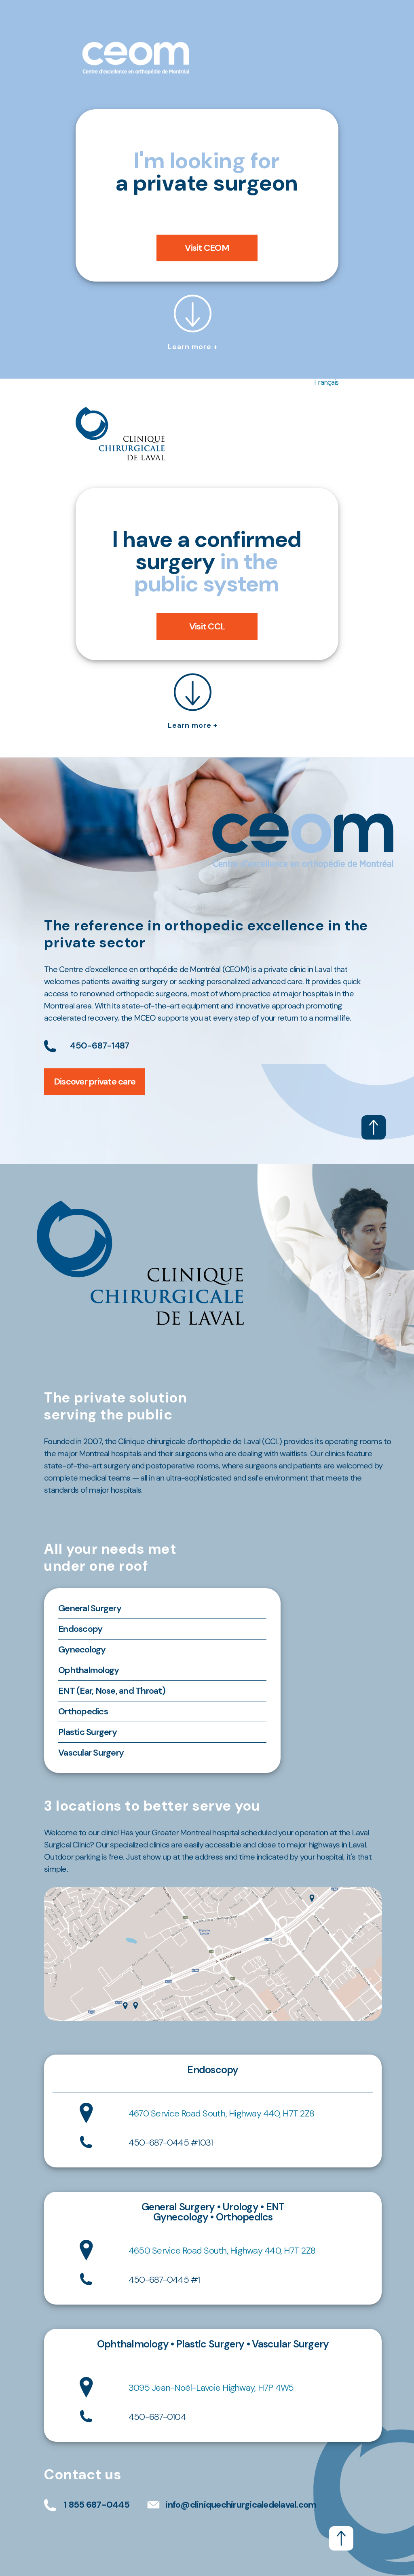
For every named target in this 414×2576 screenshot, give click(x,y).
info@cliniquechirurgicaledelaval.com (241, 2505)
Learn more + (193, 347)
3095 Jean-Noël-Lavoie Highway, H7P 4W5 (211, 2388)
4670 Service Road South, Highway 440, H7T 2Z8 (221, 2113)
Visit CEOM (207, 248)
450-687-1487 (99, 1045)
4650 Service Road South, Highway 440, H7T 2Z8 (222, 2251)
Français (326, 382)
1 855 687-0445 (97, 2505)
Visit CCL (207, 626)
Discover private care (95, 1081)
